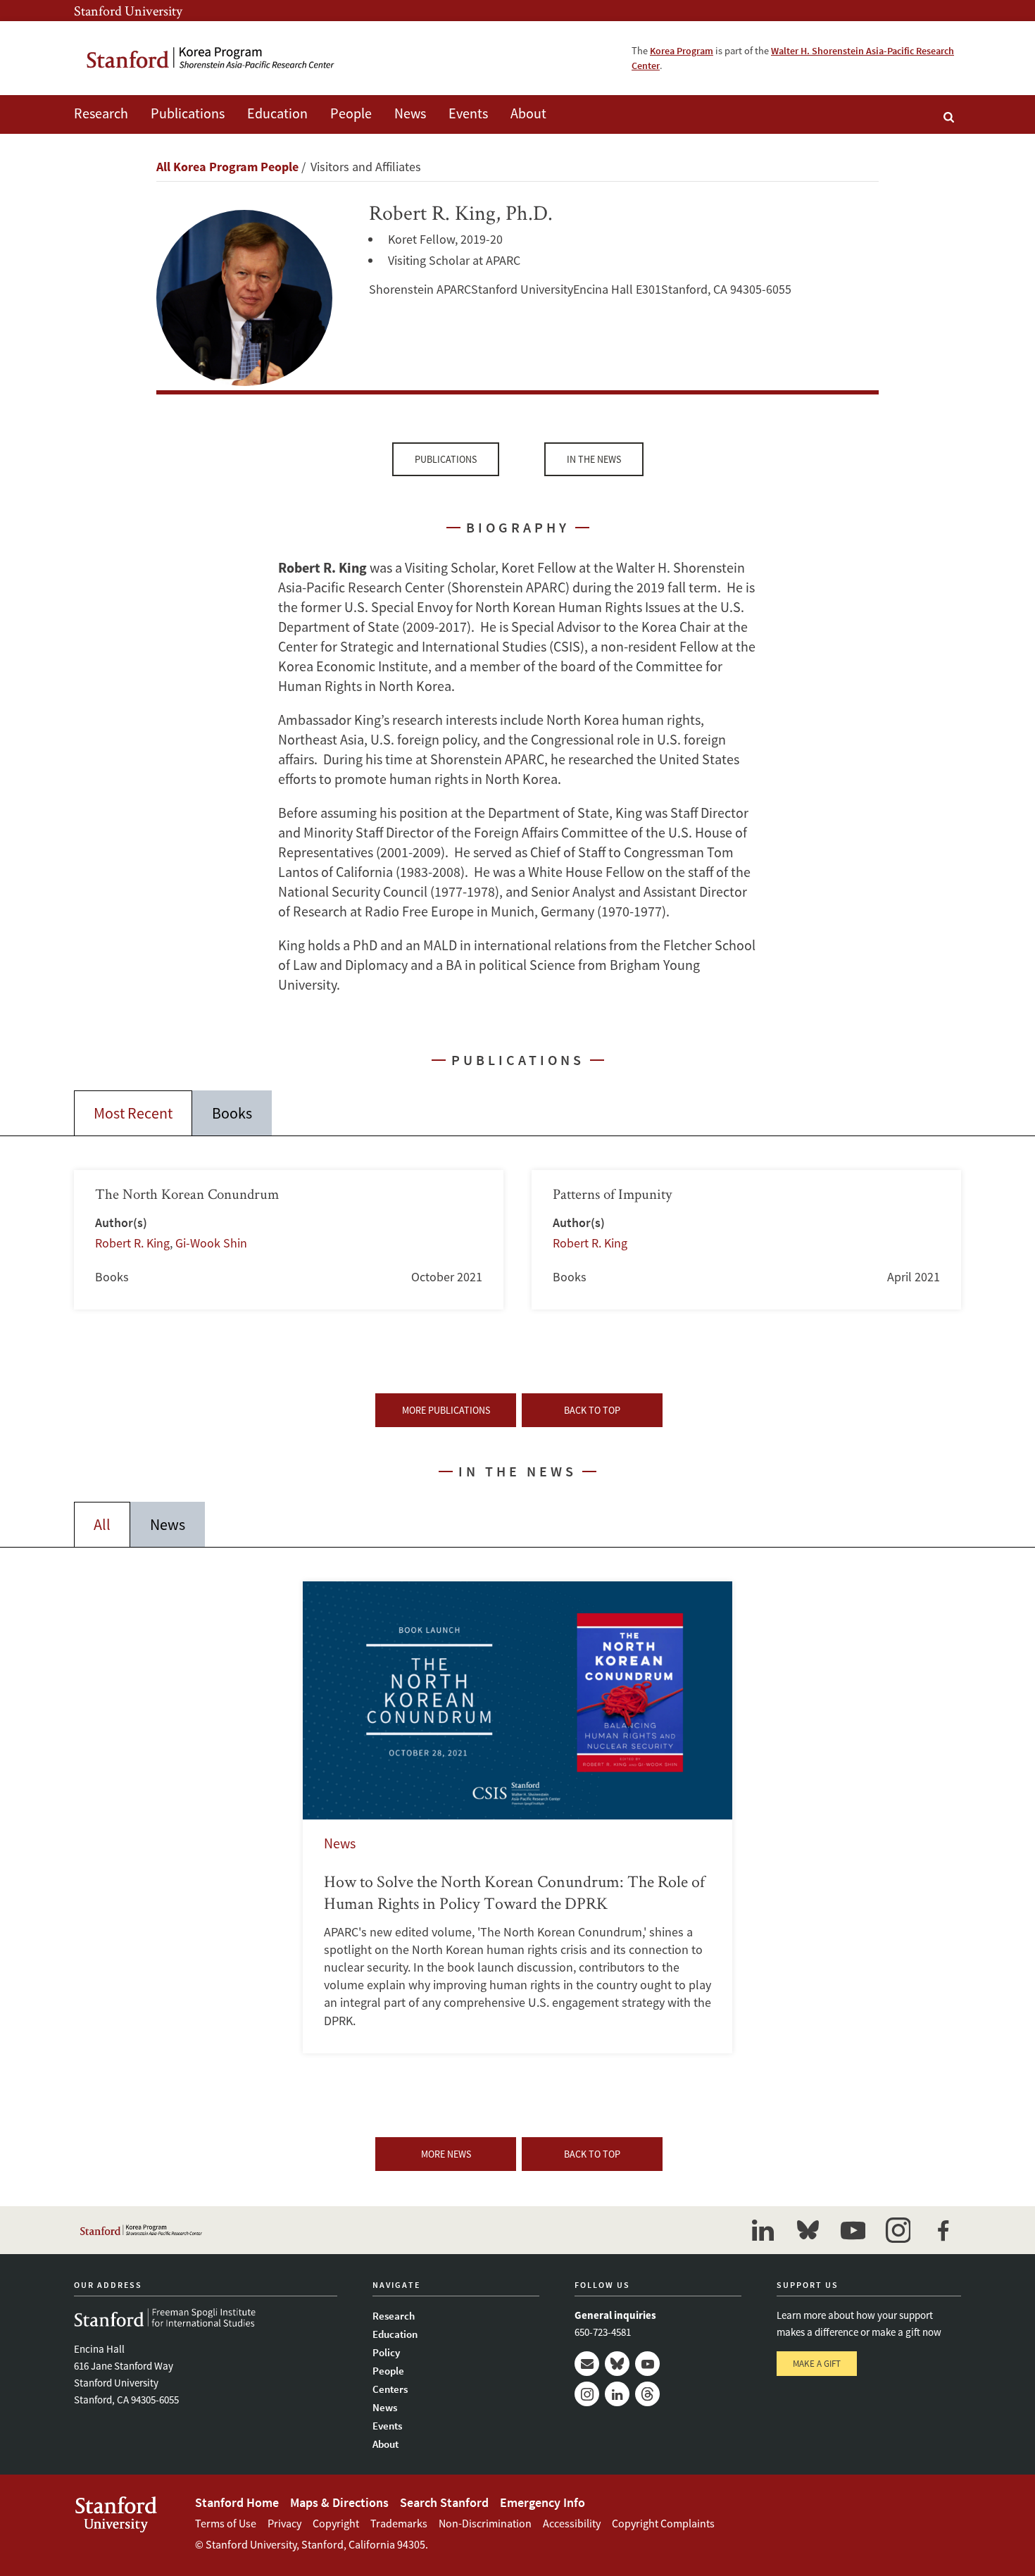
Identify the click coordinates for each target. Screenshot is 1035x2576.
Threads (647, 2394)
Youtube (647, 2364)
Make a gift (817, 2364)
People (351, 113)
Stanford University (128, 11)
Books (232, 1113)
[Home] (211, 58)
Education (277, 113)
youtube (853, 2230)
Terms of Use (226, 2523)
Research (101, 113)
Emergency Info (542, 2502)
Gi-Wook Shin (211, 1243)
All (102, 1524)
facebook (943, 2230)
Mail (587, 2364)
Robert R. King (132, 1243)
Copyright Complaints (663, 2523)
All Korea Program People (227, 167)
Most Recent (133, 1113)
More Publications (446, 1410)
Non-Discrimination (485, 2523)
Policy (386, 2352)
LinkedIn (617, 2394)
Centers (390, 2389)
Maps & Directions (339, 2502)
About (528, 113)
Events (468, 113)
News (410, 113)
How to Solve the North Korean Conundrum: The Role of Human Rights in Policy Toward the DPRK (517, 1817)
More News (446, 2154)
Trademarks (399, 2523)
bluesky (808, 2230)
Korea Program (682, 51)
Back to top (592, 1410)
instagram (898, 2230)
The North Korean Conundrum (289, 1240)
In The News (594, 459)
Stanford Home (237, 2502)
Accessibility (572, 2523)
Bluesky (617, 2364)
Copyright (336, 2523)
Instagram (587, 2394)
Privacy (284, 2523)
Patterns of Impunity (746, 1240)
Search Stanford (444, 2502)
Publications (188, 113)
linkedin (763, 2230)
